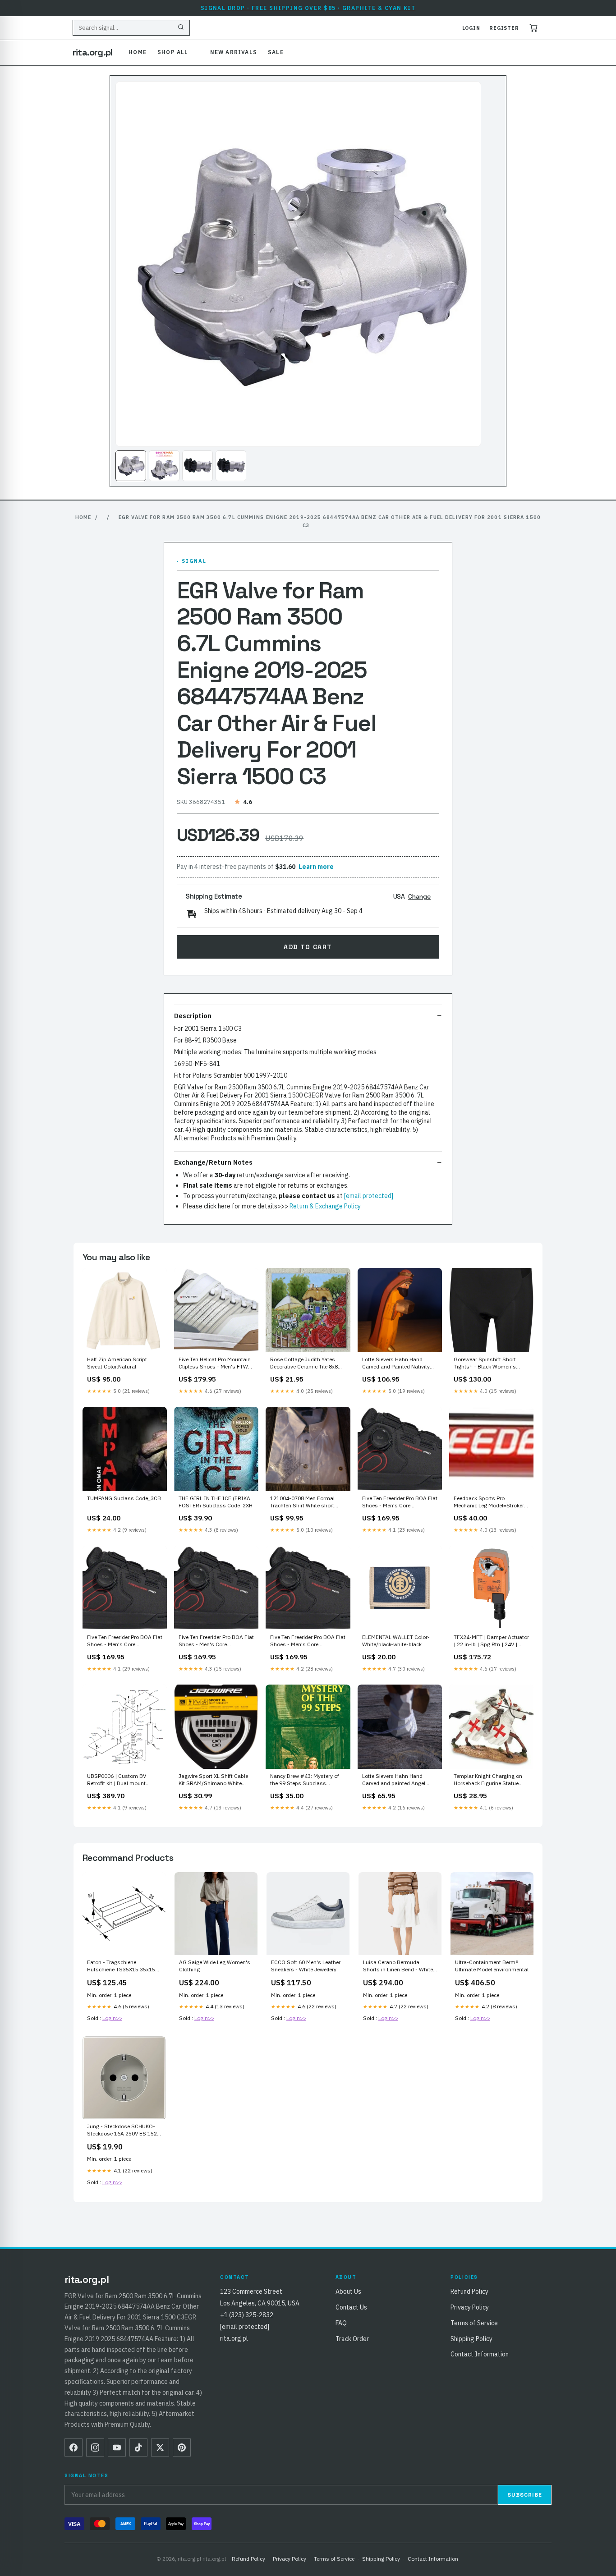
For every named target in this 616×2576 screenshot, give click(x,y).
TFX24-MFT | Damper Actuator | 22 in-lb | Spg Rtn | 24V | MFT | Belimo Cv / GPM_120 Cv (491, 1641)
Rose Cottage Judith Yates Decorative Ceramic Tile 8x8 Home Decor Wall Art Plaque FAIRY (304, 1364)
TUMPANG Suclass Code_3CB (124, 1498)
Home (138, 52)
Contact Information (480, 2354)
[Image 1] (131, 466)
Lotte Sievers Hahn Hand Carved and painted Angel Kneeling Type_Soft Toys (394, 1780)
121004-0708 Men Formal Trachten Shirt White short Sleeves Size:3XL (302, 1502)
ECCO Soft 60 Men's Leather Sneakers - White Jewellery (306, 1966)
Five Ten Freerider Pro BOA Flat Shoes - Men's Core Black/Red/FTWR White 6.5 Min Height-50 (400, 1502)
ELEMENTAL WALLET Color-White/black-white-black (396, 1641)
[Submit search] (181, 28)
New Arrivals (234, 52)
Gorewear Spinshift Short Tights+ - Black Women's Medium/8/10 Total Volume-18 (488, 1364)
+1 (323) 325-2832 (247, 2315)
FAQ (341, 2323)
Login (471, 28)
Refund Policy (469, 2291)
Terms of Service (474, 2323)
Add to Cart (308, 947)
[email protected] (369, 1196)
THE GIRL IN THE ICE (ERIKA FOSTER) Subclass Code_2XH (216, 1502)
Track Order (352, 2339)
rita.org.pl (92, 52)
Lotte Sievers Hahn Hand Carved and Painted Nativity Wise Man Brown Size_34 (396, 1364)
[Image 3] (198, 466)
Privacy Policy (470, 2307)
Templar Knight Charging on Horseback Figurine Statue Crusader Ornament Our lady (489, 1780)
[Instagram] (95, 2447)
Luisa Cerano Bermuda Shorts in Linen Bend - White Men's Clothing (398, 1966)
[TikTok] (138, 2447)
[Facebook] (74, 2447)
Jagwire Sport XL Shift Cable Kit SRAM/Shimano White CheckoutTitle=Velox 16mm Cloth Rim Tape (213, 1780)
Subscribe (525, 2495)
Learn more (316, 867)
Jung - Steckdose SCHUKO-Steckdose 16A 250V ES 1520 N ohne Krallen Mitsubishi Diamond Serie (124, 2131)
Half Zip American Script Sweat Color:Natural (117, 1363)
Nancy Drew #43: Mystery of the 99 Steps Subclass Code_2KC (305, 1780)
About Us (348, 2291)
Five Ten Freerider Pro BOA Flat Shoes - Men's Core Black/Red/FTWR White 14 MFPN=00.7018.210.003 (216, 1641)
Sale (276, 52)
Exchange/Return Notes (213, 1162)
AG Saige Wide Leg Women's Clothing (215, 1966)
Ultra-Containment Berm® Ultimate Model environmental (492, 1966)
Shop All (173, 52)
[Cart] (533, 28)
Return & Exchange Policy (325, 1206)
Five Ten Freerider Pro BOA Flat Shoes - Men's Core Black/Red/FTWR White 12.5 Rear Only (125, 1641)
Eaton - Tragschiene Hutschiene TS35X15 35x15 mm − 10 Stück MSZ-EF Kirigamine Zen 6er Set (121, 1966)
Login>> (112, 2018)
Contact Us (351, 2307)
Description (193, 1016)
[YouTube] (117, 2447)
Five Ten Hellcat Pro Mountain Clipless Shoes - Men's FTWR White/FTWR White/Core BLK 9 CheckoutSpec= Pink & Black (216, 1364)
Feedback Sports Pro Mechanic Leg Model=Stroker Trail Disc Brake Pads (489, 1502)
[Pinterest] (182, 2447)
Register (504, 28)
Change (419, 896)
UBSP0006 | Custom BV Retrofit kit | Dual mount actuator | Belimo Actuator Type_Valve (120, 1780)
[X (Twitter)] (160, 2447)
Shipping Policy (471, 2339)
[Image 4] (231, 466)
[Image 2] (164, 466)
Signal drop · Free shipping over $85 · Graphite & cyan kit (308, 8)
